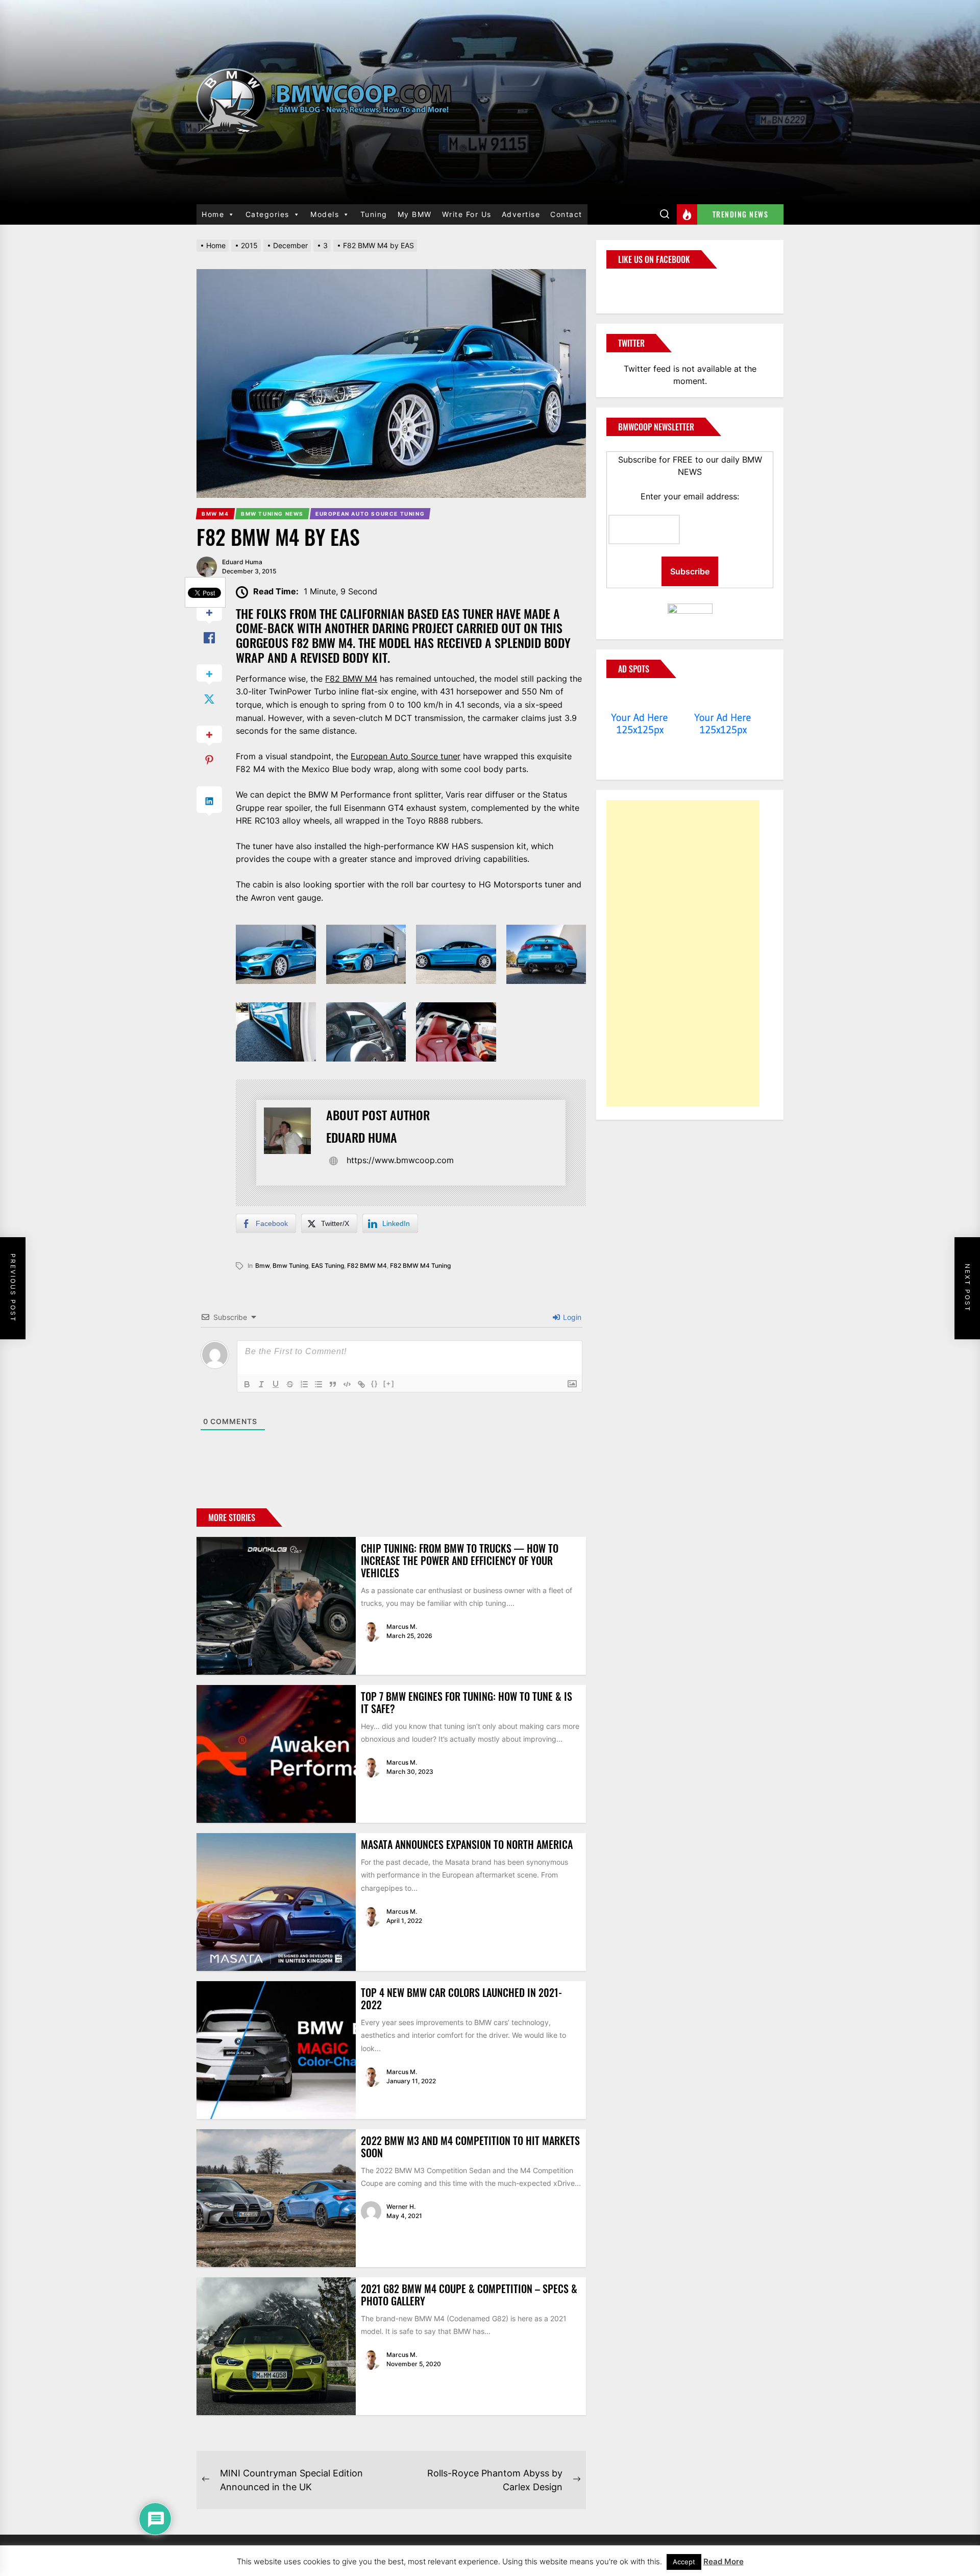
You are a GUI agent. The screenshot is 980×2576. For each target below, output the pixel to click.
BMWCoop (639, 285)
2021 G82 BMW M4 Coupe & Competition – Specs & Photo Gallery (469, 2295)
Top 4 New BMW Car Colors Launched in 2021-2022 (461, 1999)
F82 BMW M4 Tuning (420, 1266)
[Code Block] (347, 1384)
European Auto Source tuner (406, 756)
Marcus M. (402, 1627)
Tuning (374, 214)
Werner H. (401, 2207)
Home (213, 214)
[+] (389, 1383)
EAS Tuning (328, 1266)
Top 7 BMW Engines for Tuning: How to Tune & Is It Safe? (467, 1702)
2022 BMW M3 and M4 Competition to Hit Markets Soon (470, 2147)
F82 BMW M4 (351, 679)
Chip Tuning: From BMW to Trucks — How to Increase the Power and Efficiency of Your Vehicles (460, 1560)
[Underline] (276, 1384)
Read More (724, 2561)
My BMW (415, 214)
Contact (566, 214)
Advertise (521, 214)
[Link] (361, 1384)
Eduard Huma (242, 562)
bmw (262, 1266)
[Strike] (290, 1384)
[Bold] (247, 1384)
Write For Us (467, 214)
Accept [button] (684, 2562)
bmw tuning (290, 1266)
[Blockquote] (333, 1384)
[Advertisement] (683, 953)
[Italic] (261, 1384)
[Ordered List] (304, 1384)
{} (375, 1383)
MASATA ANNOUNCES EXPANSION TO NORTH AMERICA (467, 1844)
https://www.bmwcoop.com (400, 1160)
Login (571, 1317)
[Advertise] (640, 698)
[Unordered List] (318, 1384)
